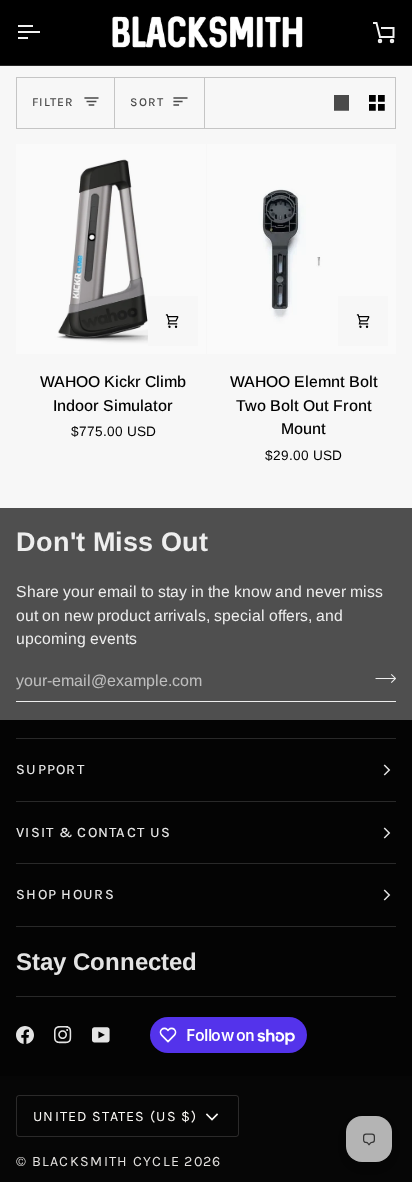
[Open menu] (46, 32)
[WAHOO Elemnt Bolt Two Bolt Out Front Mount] (302, 249)
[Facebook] (25, 1035)
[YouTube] (101, 1035)
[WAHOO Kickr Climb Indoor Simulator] (111, 249)
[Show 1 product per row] (342, 103)
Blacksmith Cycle (106, 1161)
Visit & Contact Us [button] (93, 832)
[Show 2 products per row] (377, 103)
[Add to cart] (173, 321)
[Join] (379, 679)
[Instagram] (63, 1035)
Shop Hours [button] (65, 894)
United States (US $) (115, 1116)
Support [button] (50, 769)
